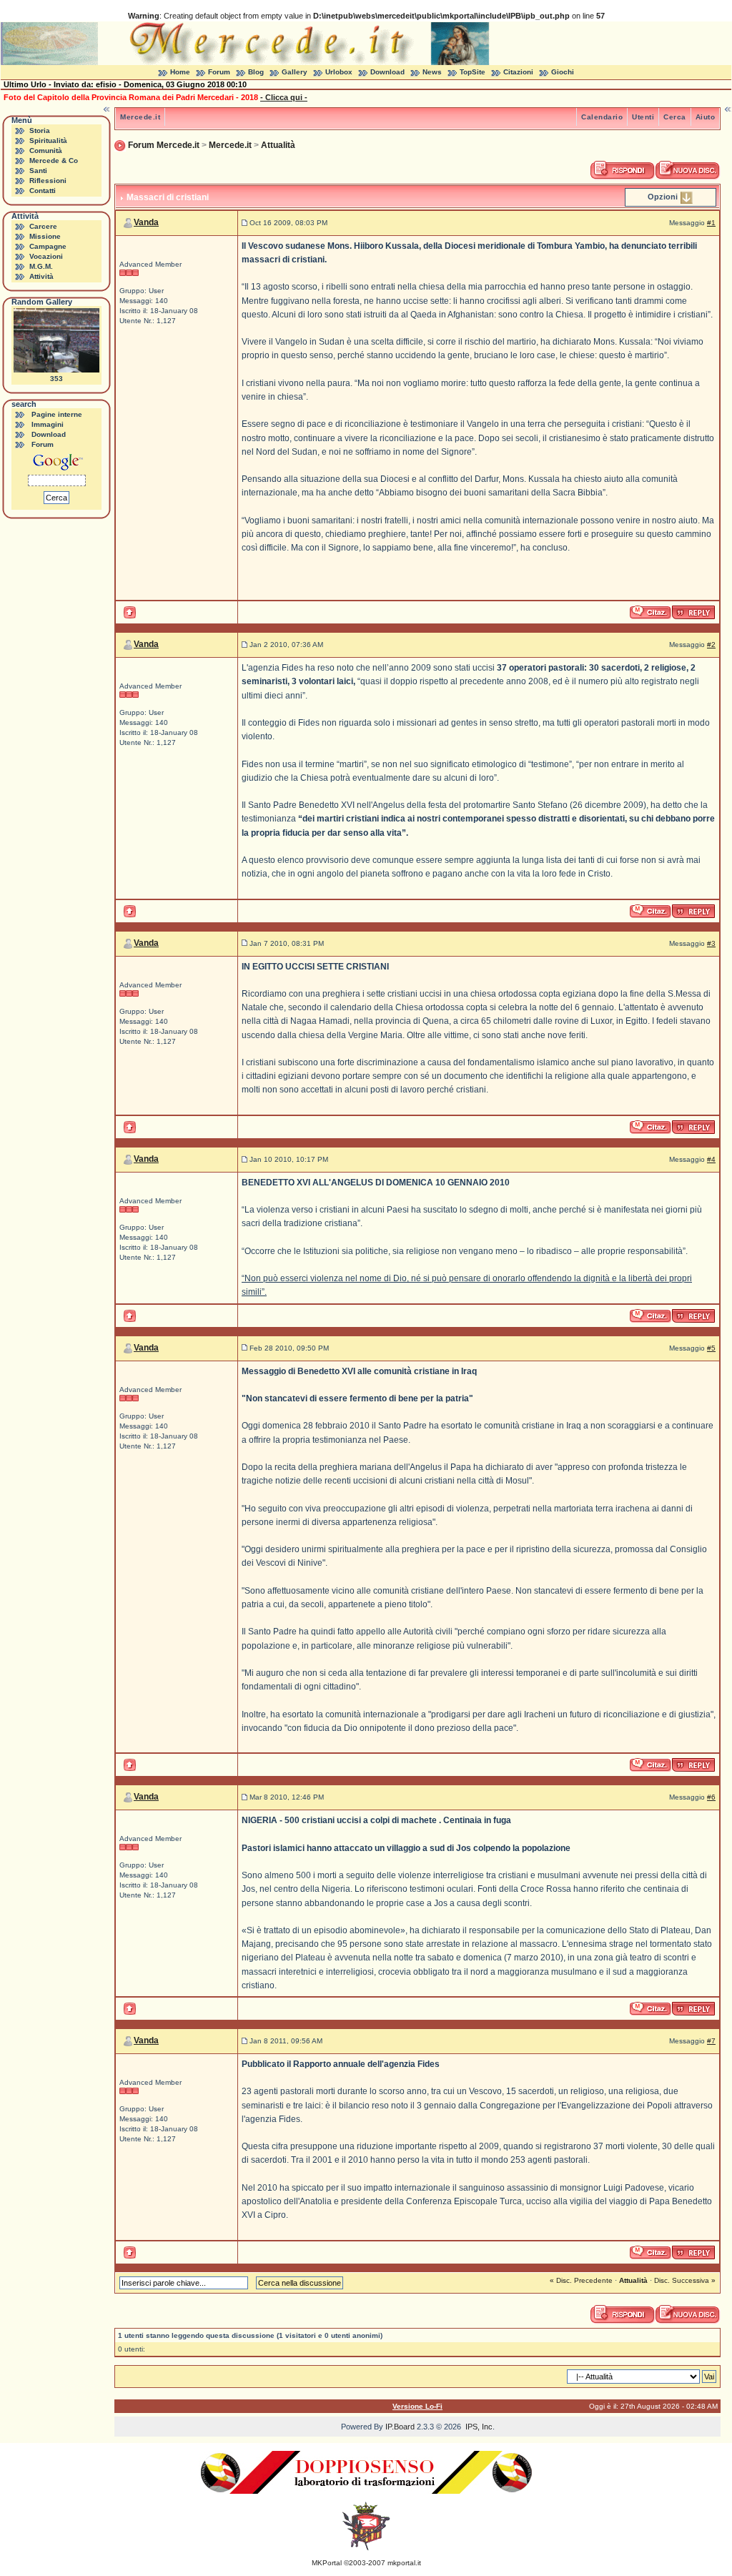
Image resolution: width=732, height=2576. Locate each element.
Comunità (46, 150)
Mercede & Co (54, 161)
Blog (256, 72)
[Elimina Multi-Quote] (651, 612)
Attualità (278, 145)
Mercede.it (140, 117)
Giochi (563, 72)
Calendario (602, 117)
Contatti (43, 191)
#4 (711, 1159)
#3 (711, 943)
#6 (711, 1797)
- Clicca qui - (284, 97)
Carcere (43, 226)
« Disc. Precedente (581, 2280)
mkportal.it (404, 2563)
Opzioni (663, 197)
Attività (41, 276)
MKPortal (327, 2563)
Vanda (146, 222)
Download (387, 72)
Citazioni (518, 72)
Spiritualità (48, 140)
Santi (38, 171)
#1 (711, 223)
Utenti (643, 117)
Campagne (48, 246)
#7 (711, 2041)
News (432, 72)
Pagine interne (57, 414)
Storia (40, 130)
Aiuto (706, 117)
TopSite (473, 72)
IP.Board (400, 2427)
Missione (45, 236)
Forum (219, 72)
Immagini (48, 424)
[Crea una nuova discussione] (688, 170)
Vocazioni (46, 256)
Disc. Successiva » (685, 2280)
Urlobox (339, 72)
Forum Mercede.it (164, 145)
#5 (711, 1348)
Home (180, 72)
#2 (711, 645)
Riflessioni (48, 181)
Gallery (295, 72)
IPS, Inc (479, 2427)
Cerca (675, 117)
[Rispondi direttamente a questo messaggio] (693, 612)
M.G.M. (41, 266)
